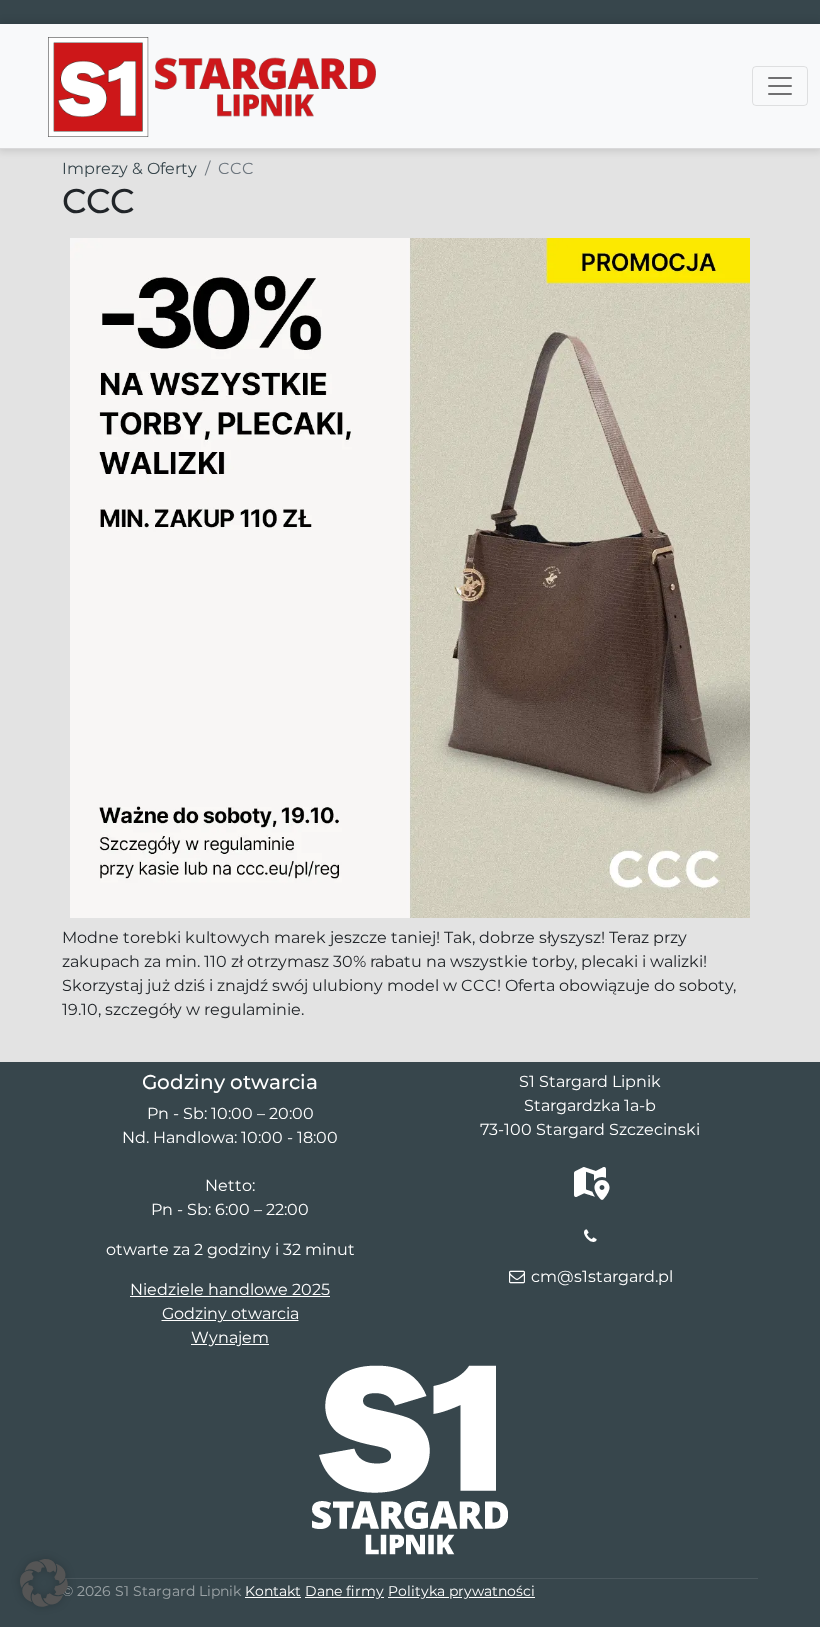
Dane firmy (344, 1591)
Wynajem (230, 1337)
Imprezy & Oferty (129, 168)
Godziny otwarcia (230, 1313)
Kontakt (273, 1591)
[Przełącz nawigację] (780, 86)
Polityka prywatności (461, 1591)
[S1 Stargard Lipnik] (212, 49)
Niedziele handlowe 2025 (230, 1289)
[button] (44, 1583)
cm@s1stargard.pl (602, 1276)
